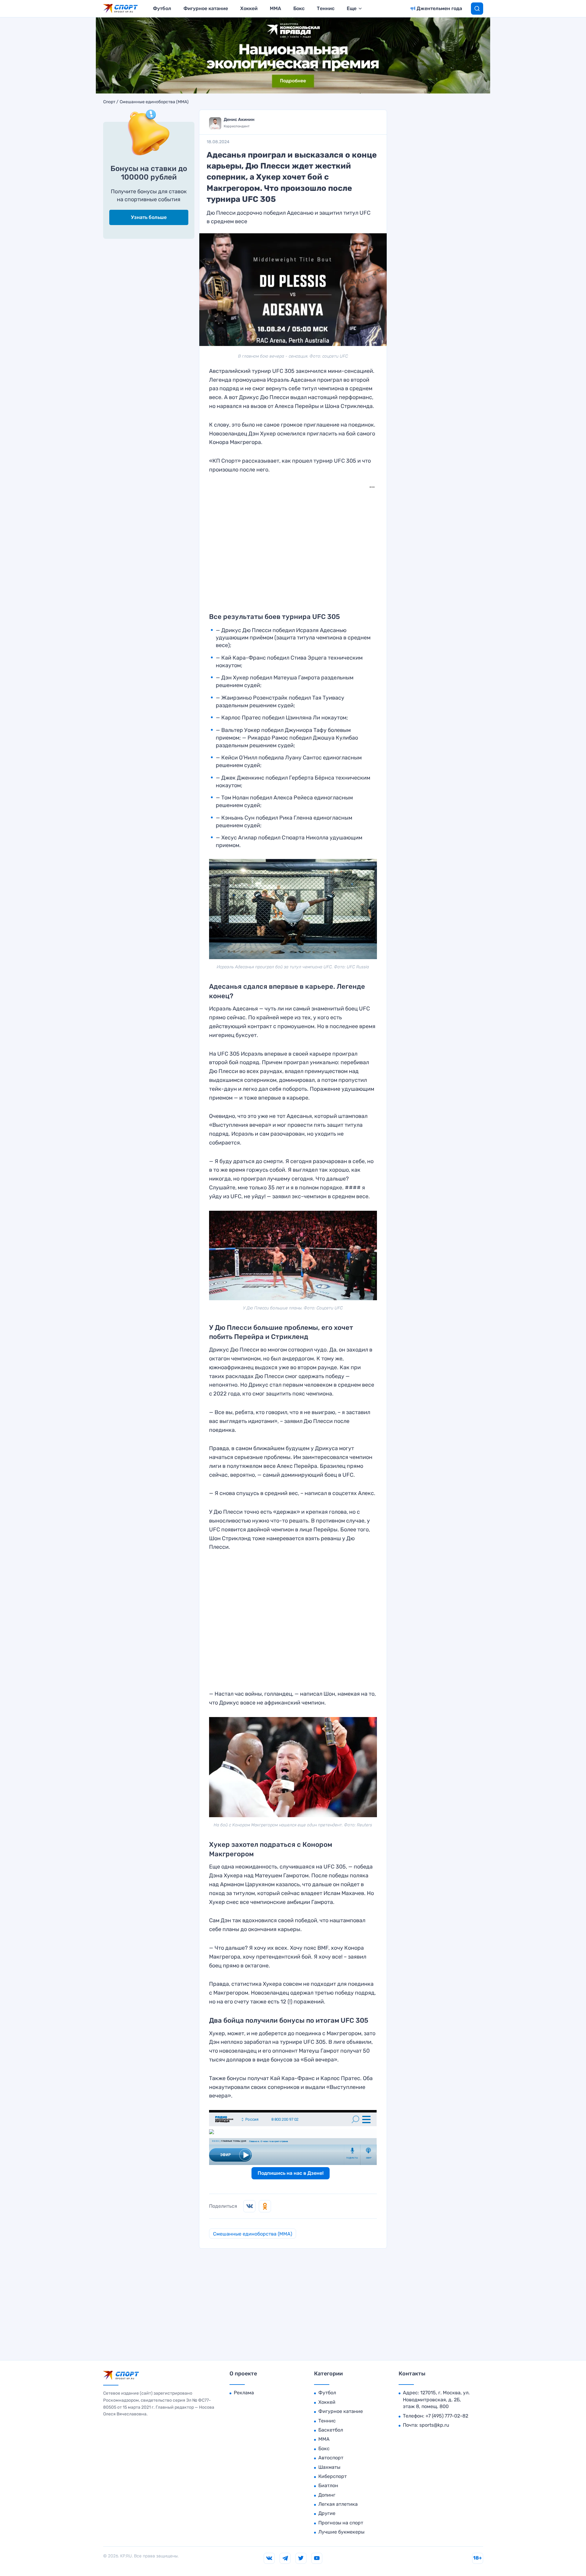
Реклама (244, 2393)
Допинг (327, 2495)
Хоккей (249, 8)
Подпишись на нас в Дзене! (291, 2173)
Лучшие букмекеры (341, 2532)
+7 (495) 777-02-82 (447, 2416)
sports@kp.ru (434, 2425)
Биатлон (328, 2485)
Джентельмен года (439, 8)
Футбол (162, 8)
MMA (275, 8)
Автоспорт (331, 2458)
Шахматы (329, 2467)
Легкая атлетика (338, 2504)
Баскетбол (331, 2430)
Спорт (109, 102)
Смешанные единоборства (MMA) (154, 102)
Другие (327, 2513)
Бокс (299, 8)
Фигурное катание (206, 8)
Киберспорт (333, 2476)
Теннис (326, 8)
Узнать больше (149, 217)
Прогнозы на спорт (341, 2523)
